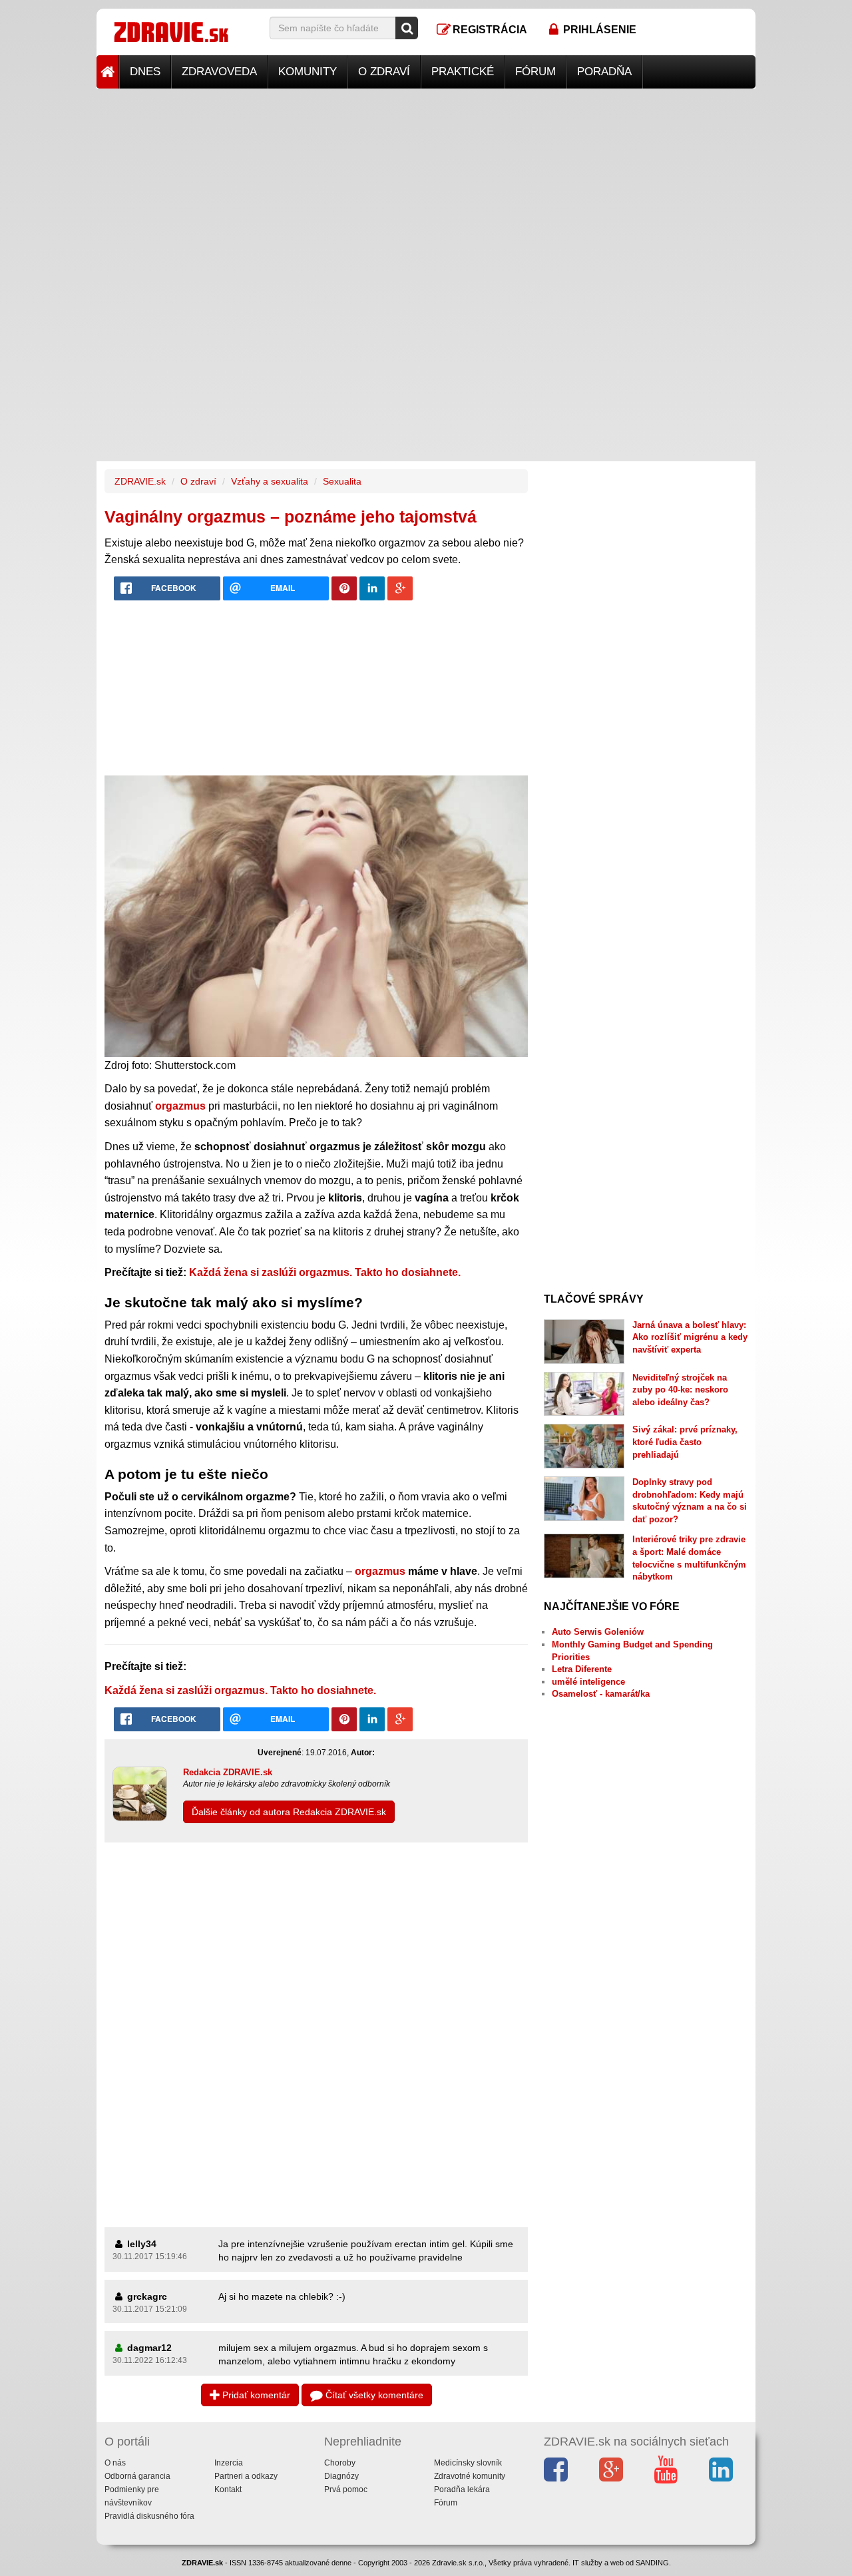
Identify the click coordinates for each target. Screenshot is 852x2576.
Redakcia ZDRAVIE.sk (228, 1772)
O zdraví (384, 72)
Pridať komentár (255, 2395)
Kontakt (228, 2489)
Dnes (145, 72)
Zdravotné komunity (470, 2476)
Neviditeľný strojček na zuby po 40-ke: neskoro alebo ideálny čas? (680, 1390)
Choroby (340, 2463)
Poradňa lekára (462, 2489)
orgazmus (380, 1571)
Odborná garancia (137, 2476)
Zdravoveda (219, 72)
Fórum (535, 72)
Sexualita (342, 481)
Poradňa (604, 72)
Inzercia (229, 2463)
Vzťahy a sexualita (270, 481)
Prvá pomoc (346, 2489)
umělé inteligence (588, 1682)
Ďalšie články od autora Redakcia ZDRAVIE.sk (289, 1812)
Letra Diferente (582, 1669)
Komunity (308, 72)
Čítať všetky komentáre (373, 2395)
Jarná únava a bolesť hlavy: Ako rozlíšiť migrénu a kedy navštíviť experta (690, 1337)
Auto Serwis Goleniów (598, 1632)
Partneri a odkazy (246, 2476)
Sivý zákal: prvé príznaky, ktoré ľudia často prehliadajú (685, 1442)
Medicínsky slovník (468, 2463)
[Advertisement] (426, 182)
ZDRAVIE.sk (140, 481)
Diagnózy (341, 2476)
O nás (115, 2463)
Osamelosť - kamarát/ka (601, 1694)
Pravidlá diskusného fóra (149, 2516)
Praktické (463, 72)
